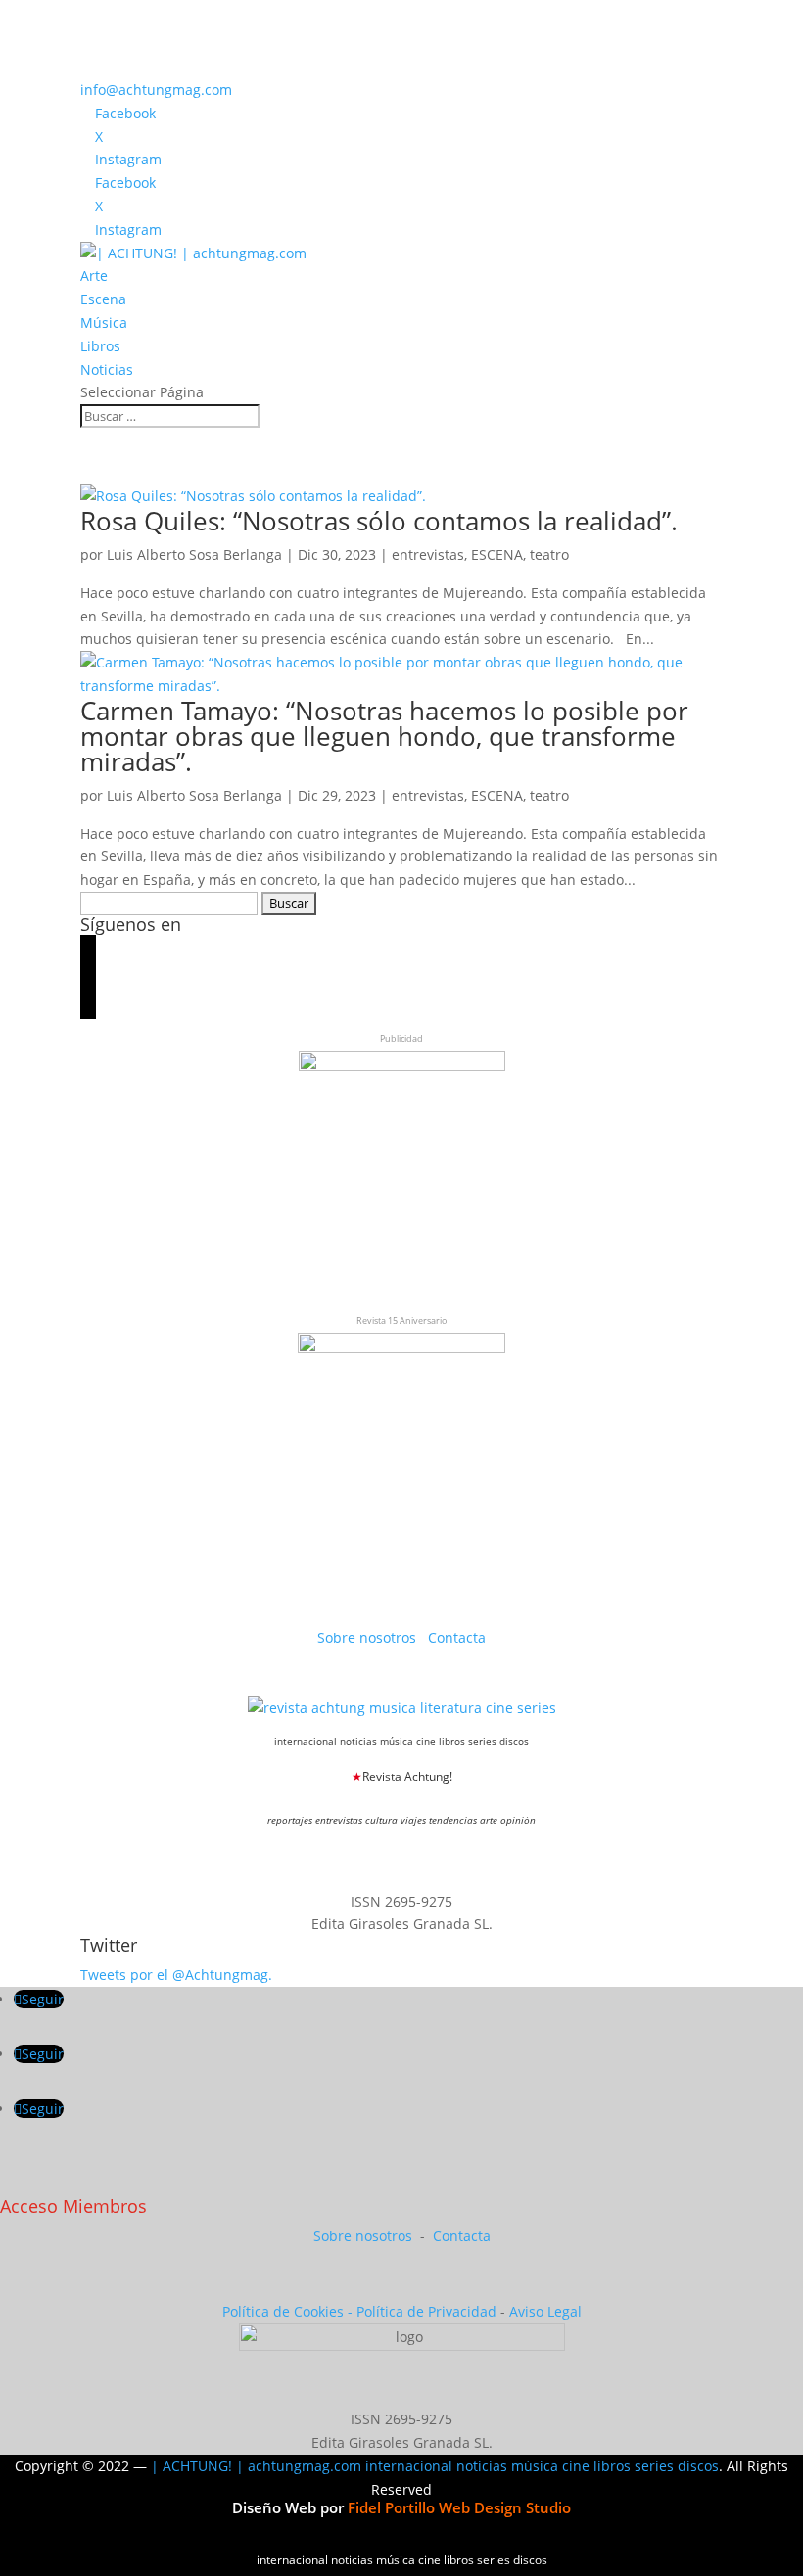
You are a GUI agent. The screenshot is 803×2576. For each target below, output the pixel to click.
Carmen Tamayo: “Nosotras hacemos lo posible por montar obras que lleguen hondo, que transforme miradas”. (384, 736)
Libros (100, 346)
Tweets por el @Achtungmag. (176, 1975)
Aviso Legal (545, 2311)
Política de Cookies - (289, 2311)
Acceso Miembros (73, 2206)
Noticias (107, 369)
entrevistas (428, 554)
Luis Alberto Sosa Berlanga (194, 554)
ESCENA (497, 554)
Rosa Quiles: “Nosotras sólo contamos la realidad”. (379, 521)
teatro (549, 554)
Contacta (457, 1638)
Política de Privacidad (426, 2311)
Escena (103, 299)
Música (104, 322)
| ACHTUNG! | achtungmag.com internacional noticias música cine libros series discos (435, 2466)
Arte (94, 276)
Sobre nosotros (369, 1638)
